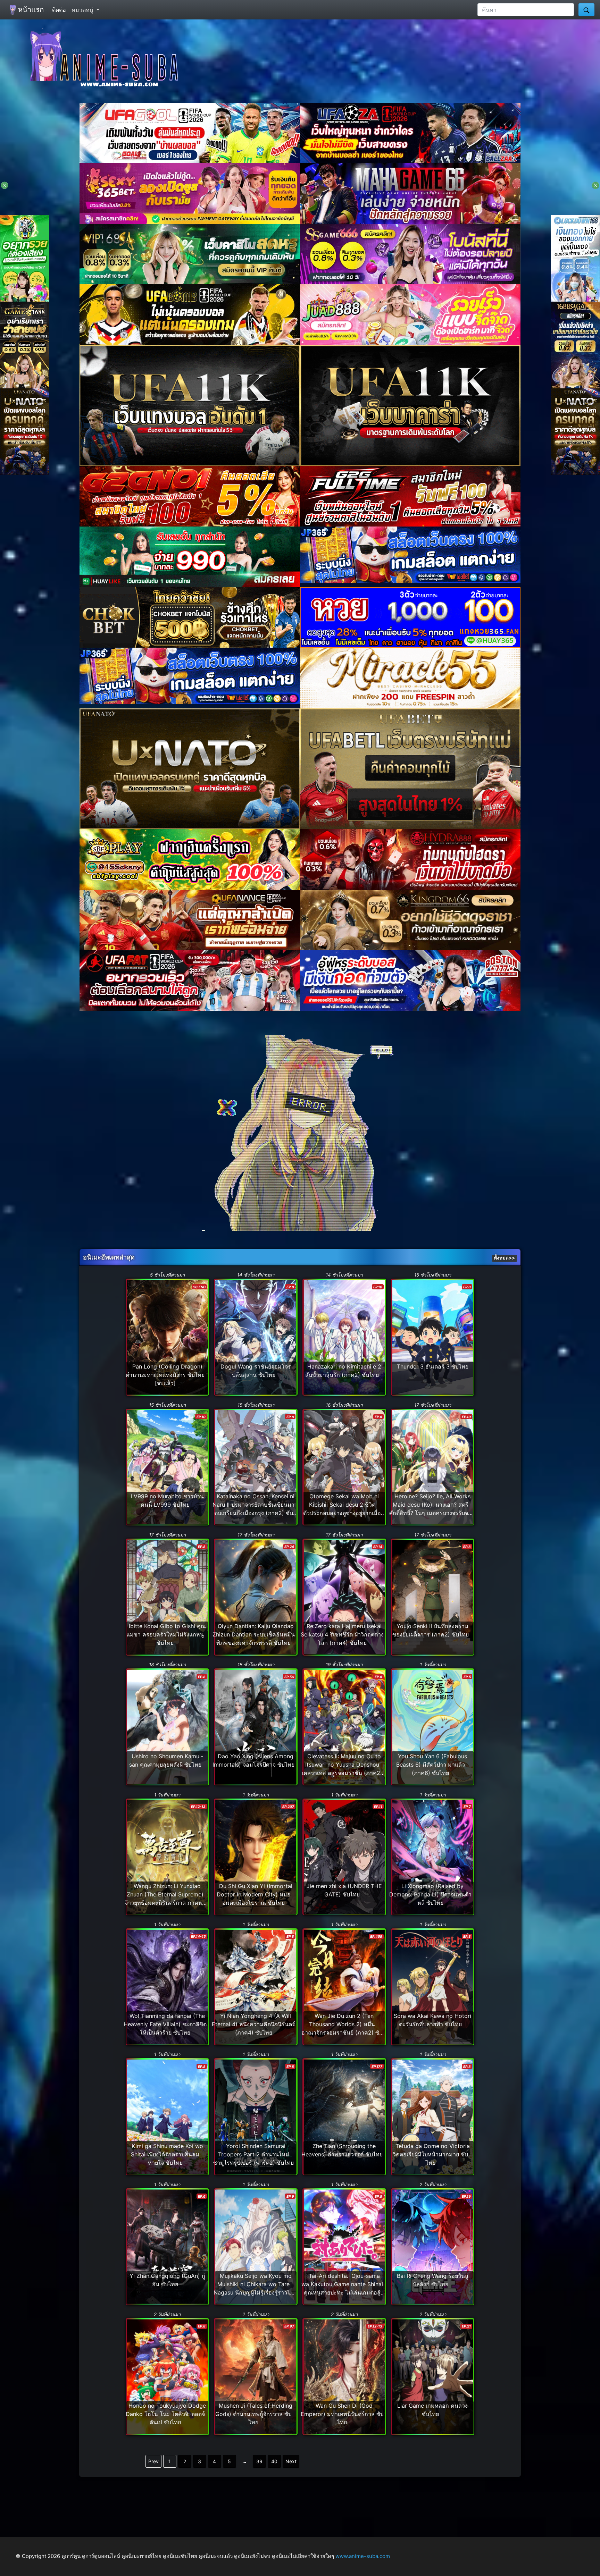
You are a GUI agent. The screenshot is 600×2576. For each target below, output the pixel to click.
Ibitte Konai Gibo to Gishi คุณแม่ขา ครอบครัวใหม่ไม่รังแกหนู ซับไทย (166, 1634)
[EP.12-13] (167, 1857)
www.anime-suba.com (363, 2556)
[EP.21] (433, 2376)
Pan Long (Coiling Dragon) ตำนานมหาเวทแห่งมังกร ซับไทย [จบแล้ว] (165, 1375)
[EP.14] (344, 1597)
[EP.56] (256, 1726)
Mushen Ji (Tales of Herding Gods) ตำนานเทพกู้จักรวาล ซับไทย (254, 2414)
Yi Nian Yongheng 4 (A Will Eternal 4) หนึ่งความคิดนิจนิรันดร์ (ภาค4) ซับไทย (253, 2024)
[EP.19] (433, 2246)
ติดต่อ (59, 10)
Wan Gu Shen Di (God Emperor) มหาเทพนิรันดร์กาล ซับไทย (342, 2414)
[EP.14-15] (167, 1986)
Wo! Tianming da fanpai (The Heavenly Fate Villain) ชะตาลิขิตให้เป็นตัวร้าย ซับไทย (165, 2024)
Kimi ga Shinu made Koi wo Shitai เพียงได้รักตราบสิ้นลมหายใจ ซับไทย (167, 2154)
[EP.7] (433, 1857)
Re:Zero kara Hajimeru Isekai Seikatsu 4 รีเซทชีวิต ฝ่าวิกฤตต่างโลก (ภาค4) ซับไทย (342, 1634)
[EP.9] (256, 2246)
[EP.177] (344, 2116)
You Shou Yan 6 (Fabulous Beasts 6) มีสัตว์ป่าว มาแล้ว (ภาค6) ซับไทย (432, 1765)
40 (274, 2461)
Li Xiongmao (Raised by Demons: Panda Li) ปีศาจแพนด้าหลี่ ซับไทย (430, 1894)
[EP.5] (433, 1726)
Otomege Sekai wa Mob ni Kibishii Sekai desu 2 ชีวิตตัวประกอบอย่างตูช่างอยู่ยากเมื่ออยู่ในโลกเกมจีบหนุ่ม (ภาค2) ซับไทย (342, 1513)
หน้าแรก (30, 10)
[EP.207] (256, 1857)
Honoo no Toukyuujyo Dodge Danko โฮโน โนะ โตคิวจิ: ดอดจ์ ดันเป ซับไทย (166, 2414)
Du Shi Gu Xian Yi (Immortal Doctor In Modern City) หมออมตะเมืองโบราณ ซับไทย (255, 1894)
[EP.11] (344, 1857)
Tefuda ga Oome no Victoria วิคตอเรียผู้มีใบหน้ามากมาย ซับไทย (431, 2154)
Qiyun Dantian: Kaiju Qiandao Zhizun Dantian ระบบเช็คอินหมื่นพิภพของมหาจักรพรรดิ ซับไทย (254, 1634)
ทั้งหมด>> (504, 1258)
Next (291, 2461)
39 (259, 2461)
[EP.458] (344, 1986)
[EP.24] (256, 1597)
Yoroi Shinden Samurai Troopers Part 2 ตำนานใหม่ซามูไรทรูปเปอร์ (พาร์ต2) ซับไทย (253, 2154)
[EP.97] (256, 2376)
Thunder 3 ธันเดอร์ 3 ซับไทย (433, 1366)
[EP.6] (167, 2246)
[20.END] (167, 1337)
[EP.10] (344, 1337)
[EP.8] (256, 1337)
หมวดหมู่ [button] (83, 10)
